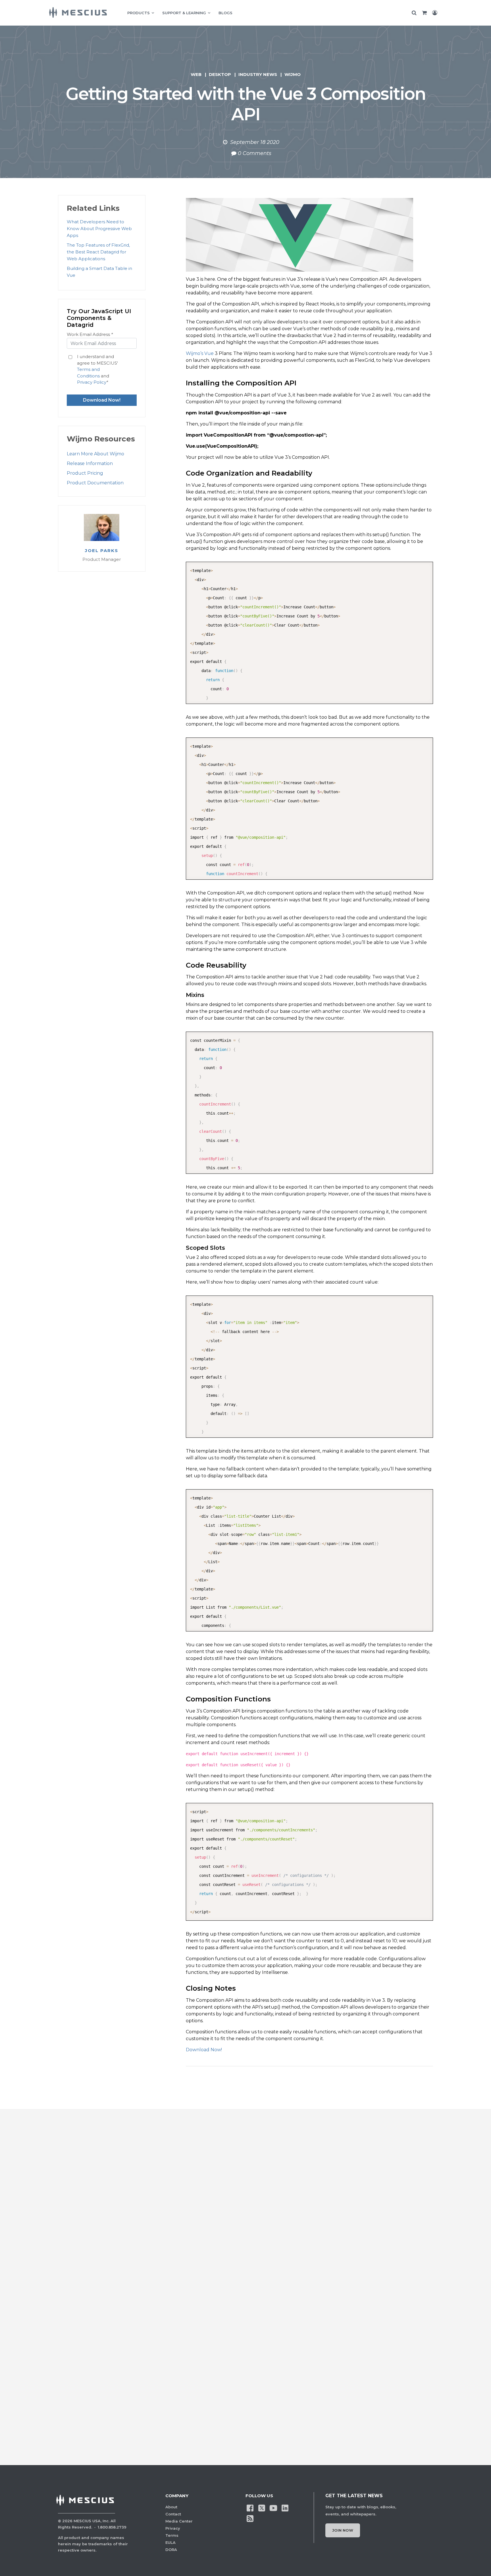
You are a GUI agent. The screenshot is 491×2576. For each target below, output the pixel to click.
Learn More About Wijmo (95, 454)
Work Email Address (90, 334)
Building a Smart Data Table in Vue (99, 272)
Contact (173, 2514)
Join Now (343, 2530)
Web (196, 74)
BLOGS (225, 13)
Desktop (220, 74)
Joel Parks (102, 551)
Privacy (173, 2528)
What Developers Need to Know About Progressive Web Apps (99, 229)
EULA (170, 2542)
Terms (172, 2535)
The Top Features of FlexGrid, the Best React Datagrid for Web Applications (98, 252)
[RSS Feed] (250, 2518)
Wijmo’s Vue (200, 353)
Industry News (258, 74)
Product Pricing (85, 473)
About (171, 2507)
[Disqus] (246, 2214)
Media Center (179, 2521)
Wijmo (293, 74)
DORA (171, 2550)
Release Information (90, 463)
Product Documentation (95, 483)
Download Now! (204, 2050)
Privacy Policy (92, 382)
